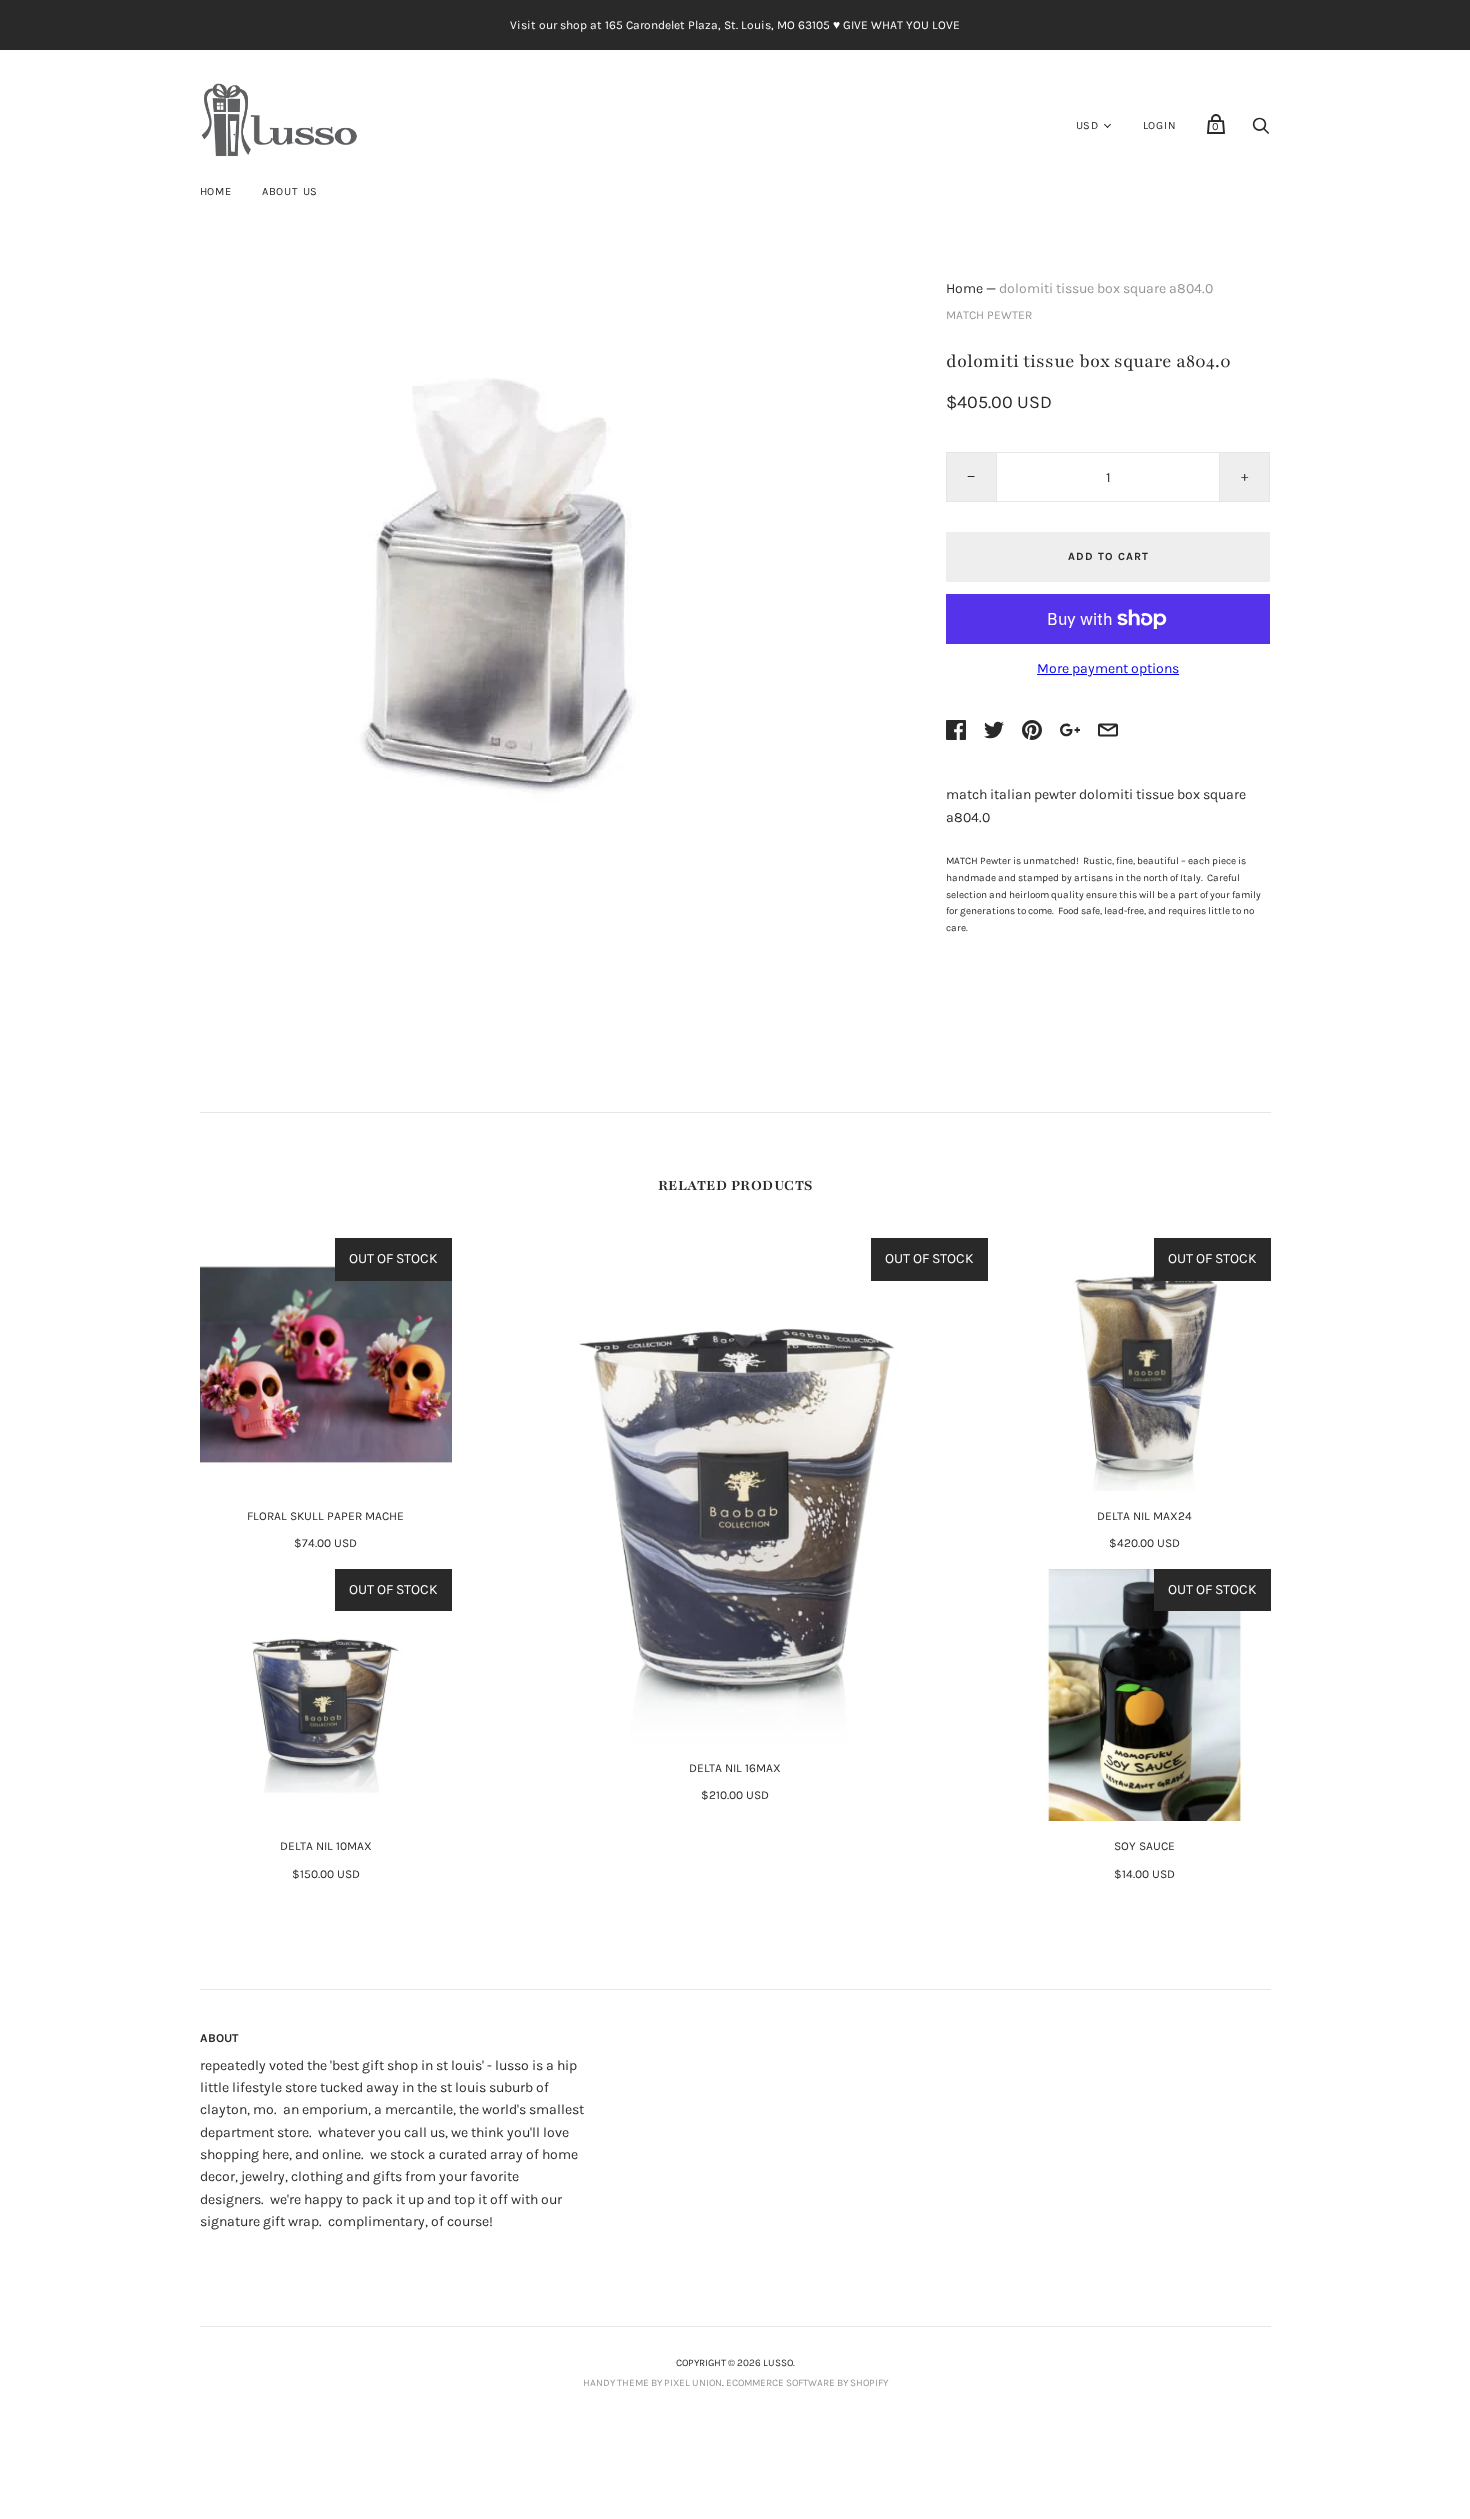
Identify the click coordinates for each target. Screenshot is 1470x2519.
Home (216, 191)
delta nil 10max (326, 1846)
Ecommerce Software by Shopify (807, 2383)
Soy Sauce (1144, 1846)
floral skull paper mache (325, 1516)
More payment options (1108, 668)
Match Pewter (989, 315)
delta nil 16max (735, 1768)
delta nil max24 (1144, 1516)
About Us (290, 191)
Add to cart (1108, 556)
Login (1160, 125)
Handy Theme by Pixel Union (652, 2383)
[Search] (1261, 131)
